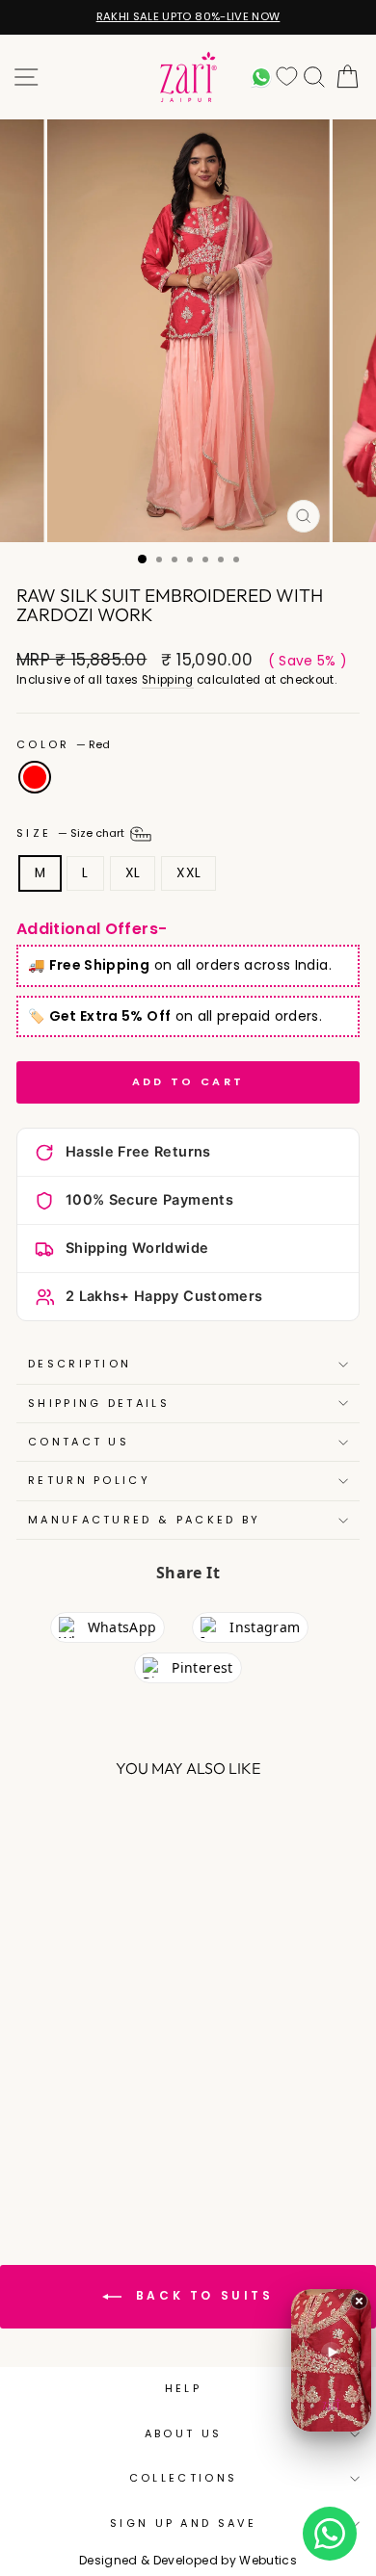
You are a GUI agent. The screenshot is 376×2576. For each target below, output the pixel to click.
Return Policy (89, 1480)
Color (63, 745)
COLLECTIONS (183, 2478)
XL (133, 873)
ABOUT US (184, 2433)
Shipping (168, 680)
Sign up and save (183, 2523)
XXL (188, 873)
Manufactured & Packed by (145, 1520)
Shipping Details (99, 1403)
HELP (183, 2388)
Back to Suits (201, 2296)
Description (80, 1364)
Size (72, 833)
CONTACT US (79, 1442)
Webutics (268, 2560)
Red (35, 777)
